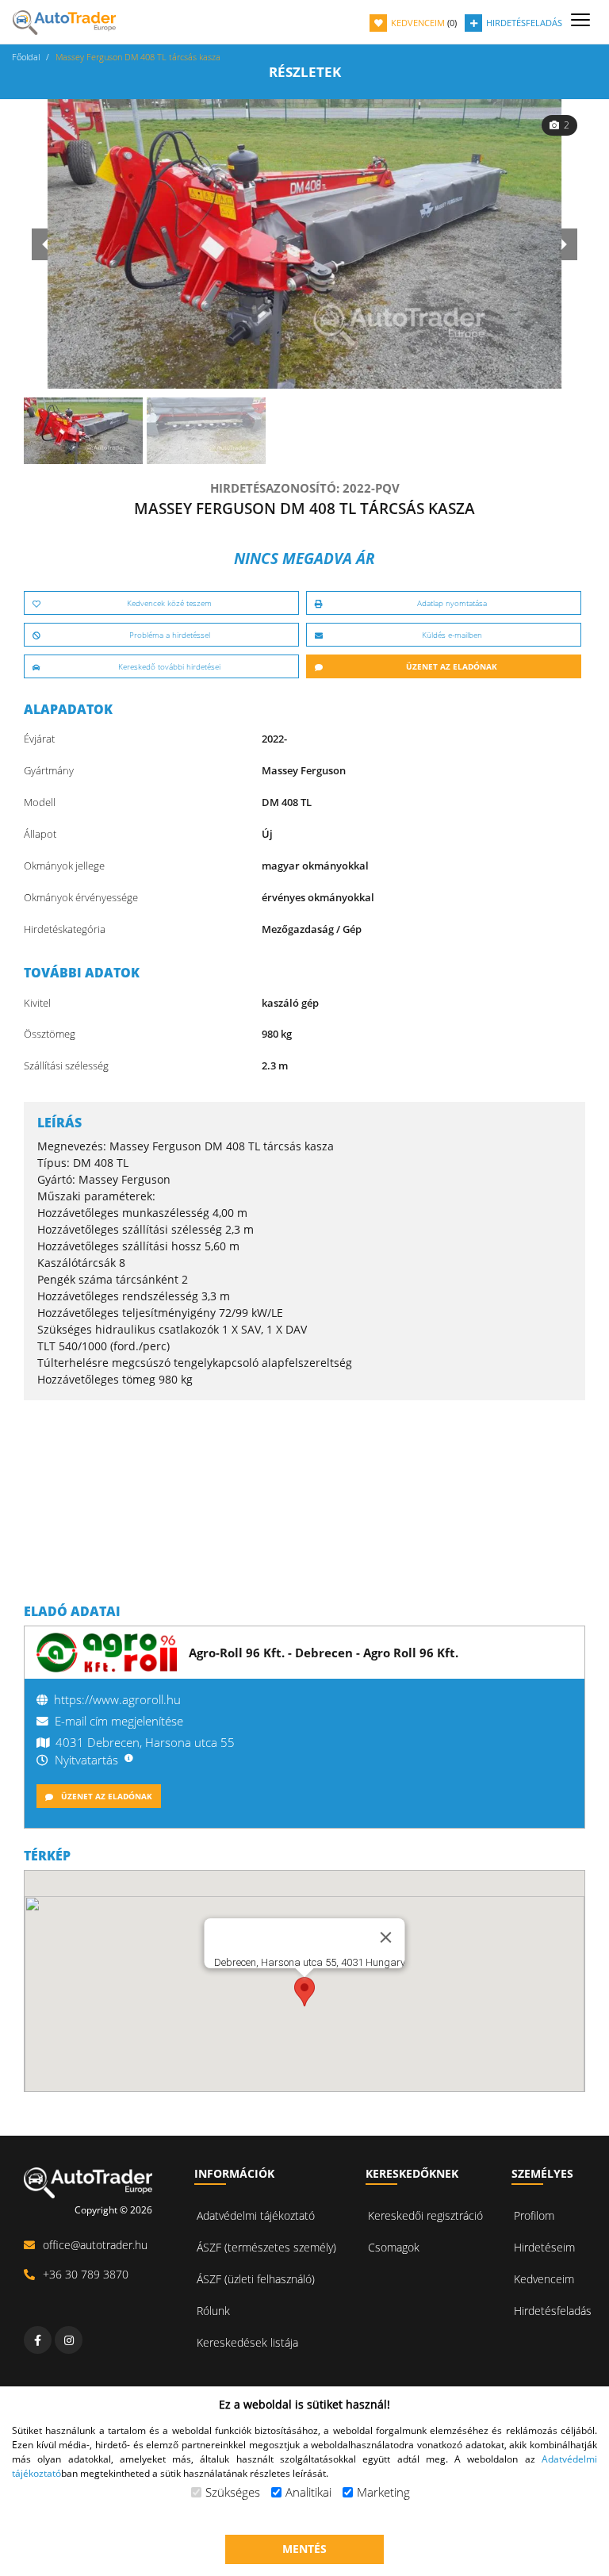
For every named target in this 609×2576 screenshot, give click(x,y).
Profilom (534, 2215)
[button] (304, 1992)
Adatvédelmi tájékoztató (256, 2215)
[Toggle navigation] (580, 21)
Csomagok (394, 2247)
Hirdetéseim (544, 2247)
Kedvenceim (544, 2279)
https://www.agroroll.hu (117, 1699)
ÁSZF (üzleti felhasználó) (256, 2279)
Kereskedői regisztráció (425, 2215)
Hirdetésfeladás (553, 2311)
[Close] (386, 1937)
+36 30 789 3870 (86, 2274)
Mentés (304, 2549)
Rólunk (213, 2311)
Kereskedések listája (247, 2342)
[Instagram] (69, 2340)
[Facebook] (38, 2340)
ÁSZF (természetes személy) (266, 2247)
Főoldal (26, 57)
